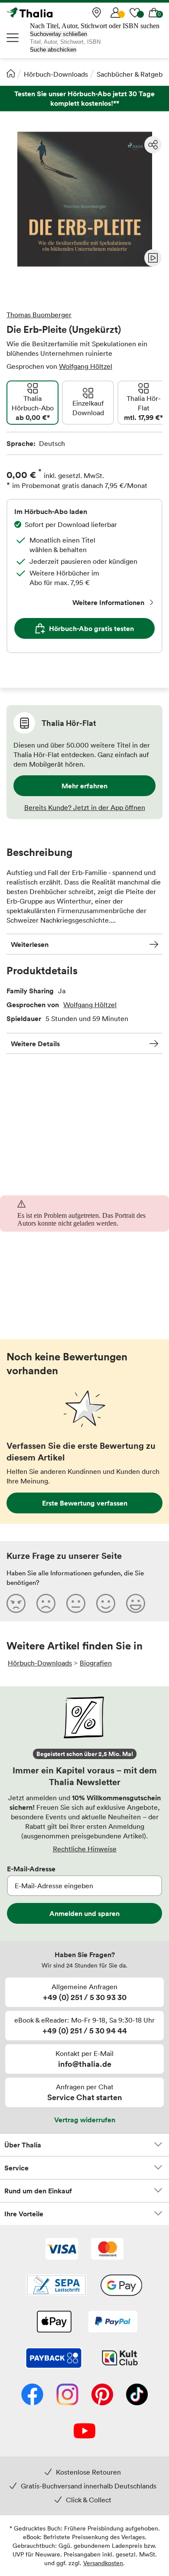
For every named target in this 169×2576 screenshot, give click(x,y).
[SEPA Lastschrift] (56, 2286)
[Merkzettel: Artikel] (135, 13)
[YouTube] (84, 2432)
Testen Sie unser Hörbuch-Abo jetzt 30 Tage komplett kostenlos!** (84, 99)
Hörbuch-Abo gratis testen (91, 628)
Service (16, 2168)
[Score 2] (46, 1603)
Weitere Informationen (108, 602)
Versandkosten (103, 2563)
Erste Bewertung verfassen (85, 1503)
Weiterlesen (30, 944)
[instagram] (67, 2395)
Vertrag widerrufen (85, 2120)
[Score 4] (106, 1603)
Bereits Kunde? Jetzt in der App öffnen (85, 807)
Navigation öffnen (13, 38)
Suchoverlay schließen (58, 34)
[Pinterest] (102, 2395)
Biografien (96, 1663)
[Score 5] (136, 1603)
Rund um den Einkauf (38, 2191)
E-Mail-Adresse (31, 1869)
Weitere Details (35, 1044)
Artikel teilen (153, 145)
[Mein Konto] (116, 13)
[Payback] (54, 2359)
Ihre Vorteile (24, 2214)
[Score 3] (76, 1603)
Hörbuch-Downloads (56, 74)
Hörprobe (153, 258)
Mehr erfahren (84, 786)
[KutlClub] (120, 2359)
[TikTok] (137, 2395)
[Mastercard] (107, 2250)
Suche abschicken (53, 50)
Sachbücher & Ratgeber (133, 74)
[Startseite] (11, 73)
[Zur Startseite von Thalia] (50, 13)
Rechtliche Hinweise (85, 1849)
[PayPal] (113, 2322)
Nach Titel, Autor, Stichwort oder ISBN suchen (95, 26)
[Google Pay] (121, 2286)
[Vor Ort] (97, 13)
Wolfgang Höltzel (86, 366)
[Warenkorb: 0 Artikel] (154, 13)
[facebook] (32, 2395)
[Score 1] (16, 1603)
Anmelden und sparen (84, 1913)
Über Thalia (23, 2145)
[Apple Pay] (54, 2322)
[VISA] (62, 2250)
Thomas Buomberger (39, 315)
